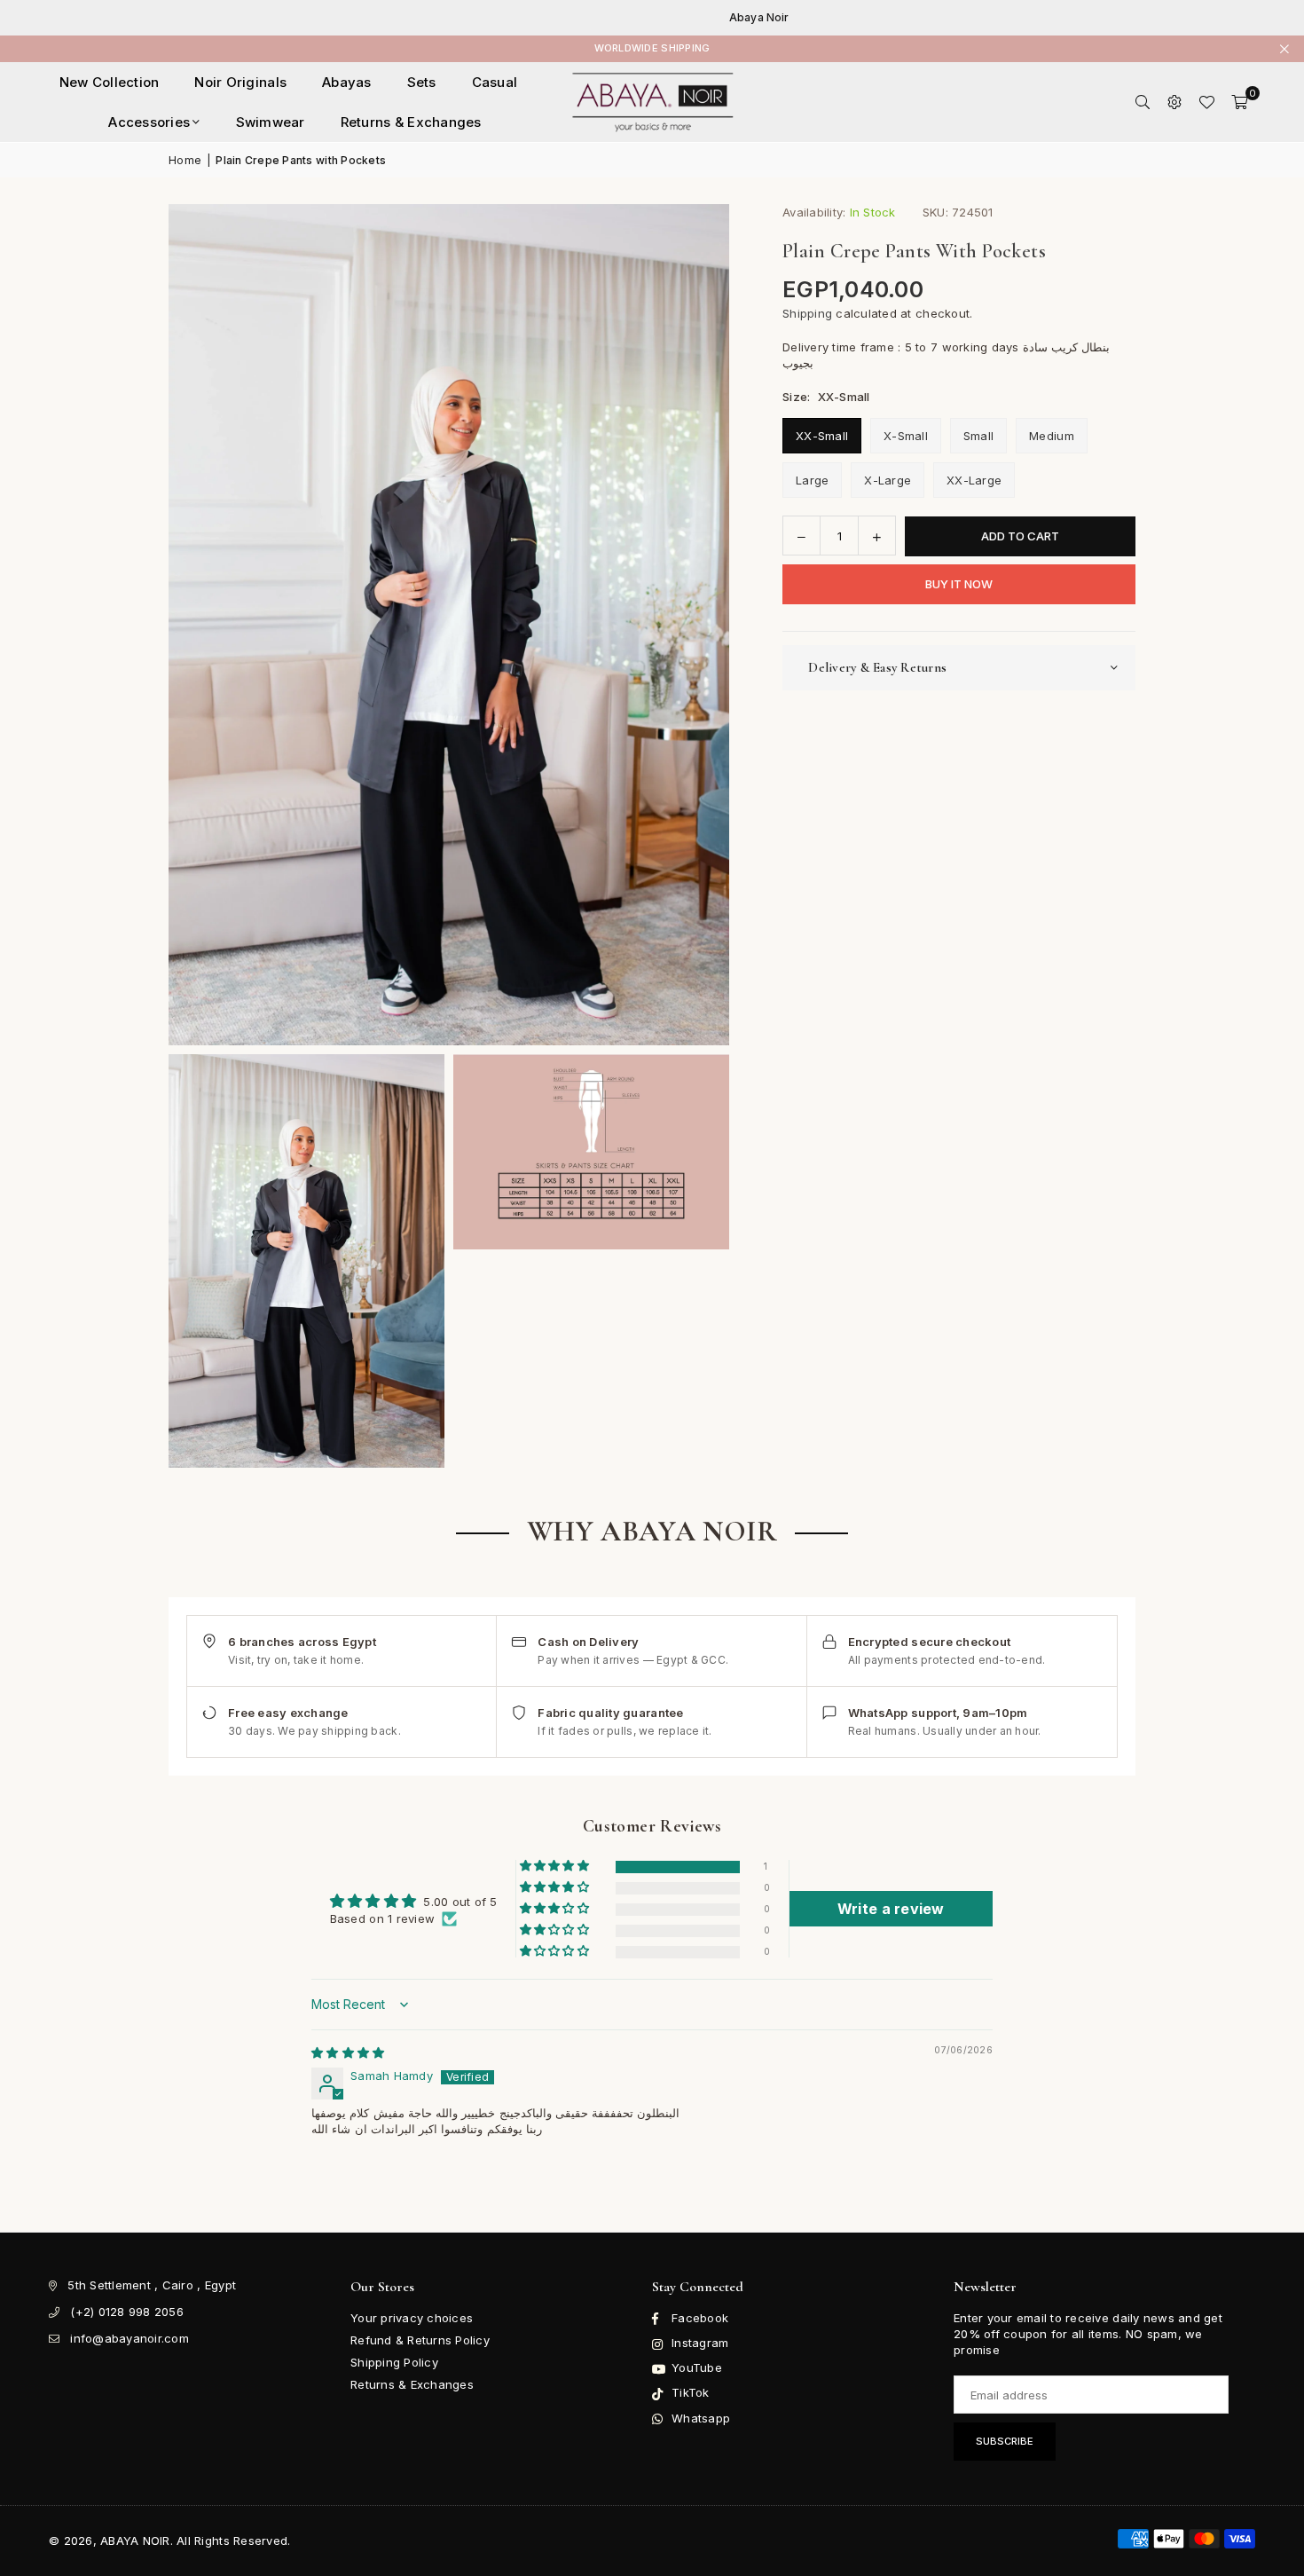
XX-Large (974, 481)
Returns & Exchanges (411, 122)
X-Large (888, 481)
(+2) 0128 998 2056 (127, 2312)
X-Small (906, 437)
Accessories (149, 122)
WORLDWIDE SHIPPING (652, 48)
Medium (1052, 437)
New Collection (110, 82)
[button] (1239, 102)
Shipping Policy (394, 2362)
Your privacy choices (412, 2318)
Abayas (347, 82)
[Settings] (1174, 102)
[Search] (1143, 102)
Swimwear (271, 122)
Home (185, 160)
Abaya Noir (717, 18)
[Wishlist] (1206, 102)
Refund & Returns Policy (420, 2340)
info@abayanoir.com (130, 2338)
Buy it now (959, 585)
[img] (348, 2052)
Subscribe (1005, 2441)
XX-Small (822, 437)
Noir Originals (240, 82)
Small (978, 437)
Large (812, 481)
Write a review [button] (891, 1909)
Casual (495, 82)
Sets (422, 82)
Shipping (807, 313)
